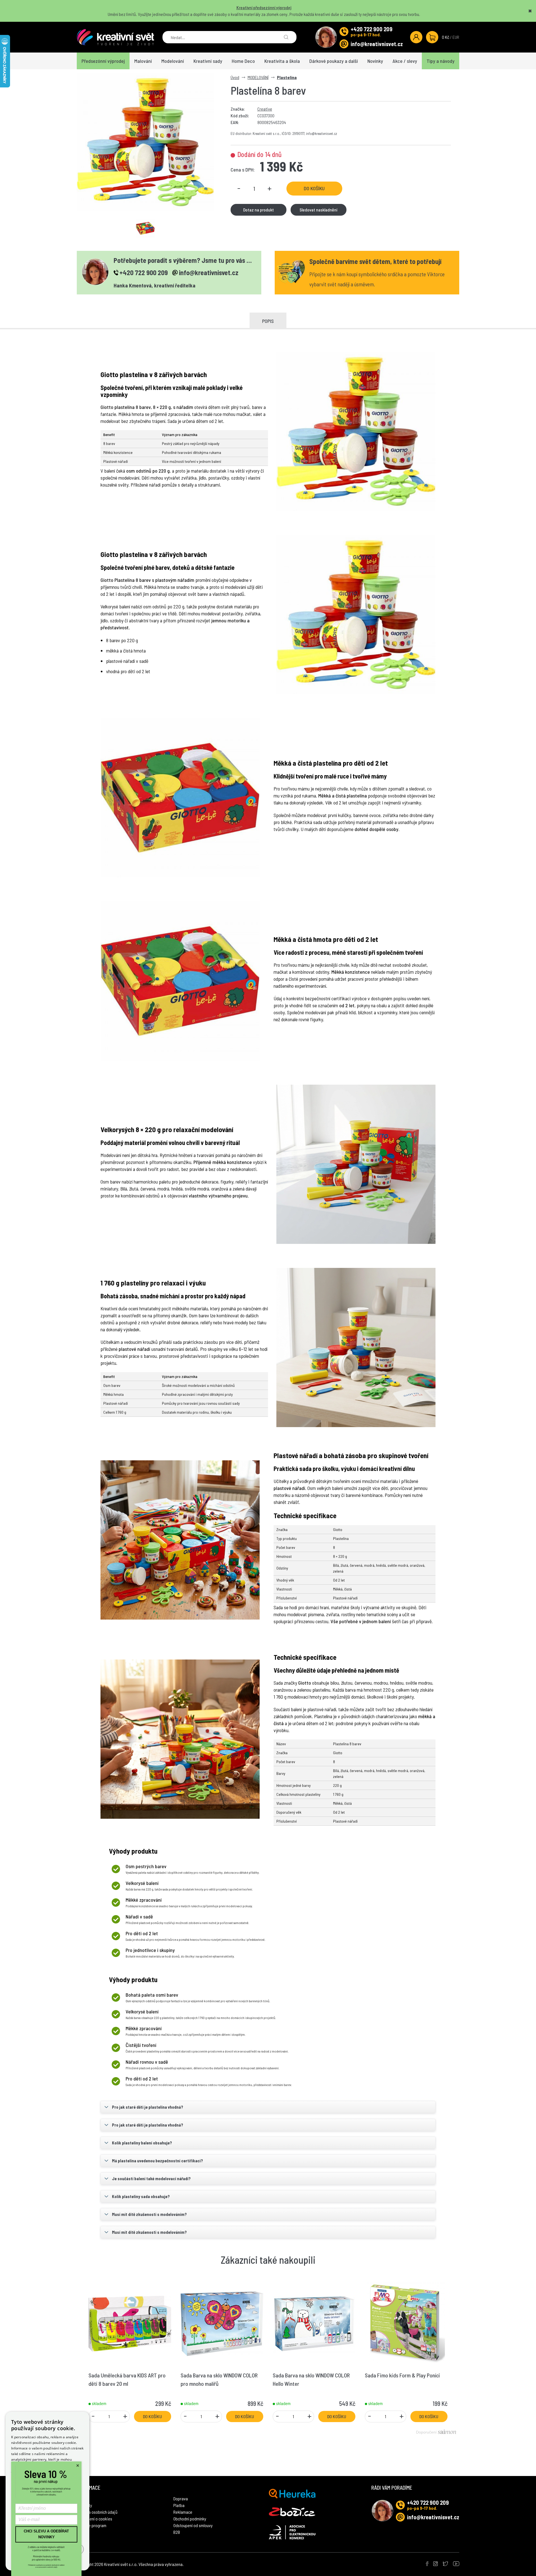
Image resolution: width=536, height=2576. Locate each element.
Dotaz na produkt (259, 210)
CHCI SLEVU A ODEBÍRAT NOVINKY (46, 2534)
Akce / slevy (405, 61)
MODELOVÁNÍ (258, 77)
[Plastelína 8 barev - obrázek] (145, 228)
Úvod (235, 77)
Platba (179, 2505)
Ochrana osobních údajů (97, 2512)
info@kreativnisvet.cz (377, 44)
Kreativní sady (208, 61)
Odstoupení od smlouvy (193, 2525)
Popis (268, 321)
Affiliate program (92, 2525)
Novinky (375, 61)
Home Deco (243, 61)
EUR (456, 37)
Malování (143, 61)
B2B (177, 2532)
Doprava (181, 2498)
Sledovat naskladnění (318, 210)
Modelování (173, 61)
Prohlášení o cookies (94, 2519)
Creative (265, 109)
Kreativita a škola (282, 61)
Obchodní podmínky (190, 2519)
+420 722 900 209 (372, 29)
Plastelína (287, 77)
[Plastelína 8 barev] (145, 142)
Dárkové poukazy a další (334, 61)
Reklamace (183, 2512)
